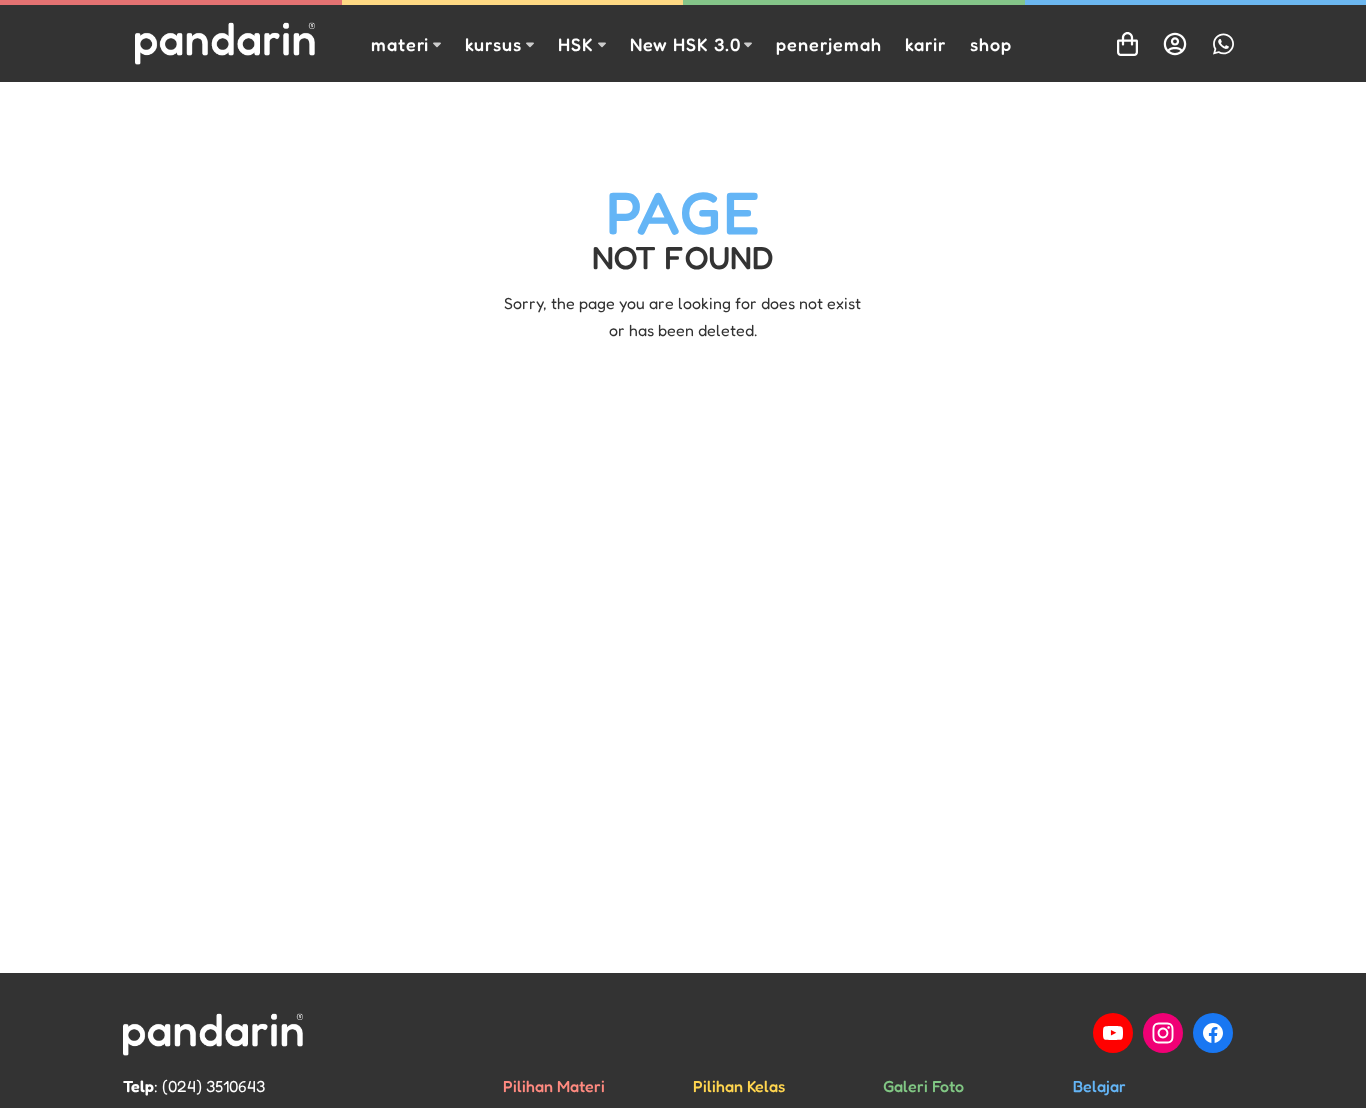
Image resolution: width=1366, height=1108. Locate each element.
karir (925, 44)
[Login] (1175, 44)
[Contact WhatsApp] (1223, 44)
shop (991, 44)
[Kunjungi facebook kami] (1213, 1033)
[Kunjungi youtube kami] (1113, 1033)
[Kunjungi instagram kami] (1163, 1033)
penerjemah (828, 44)
